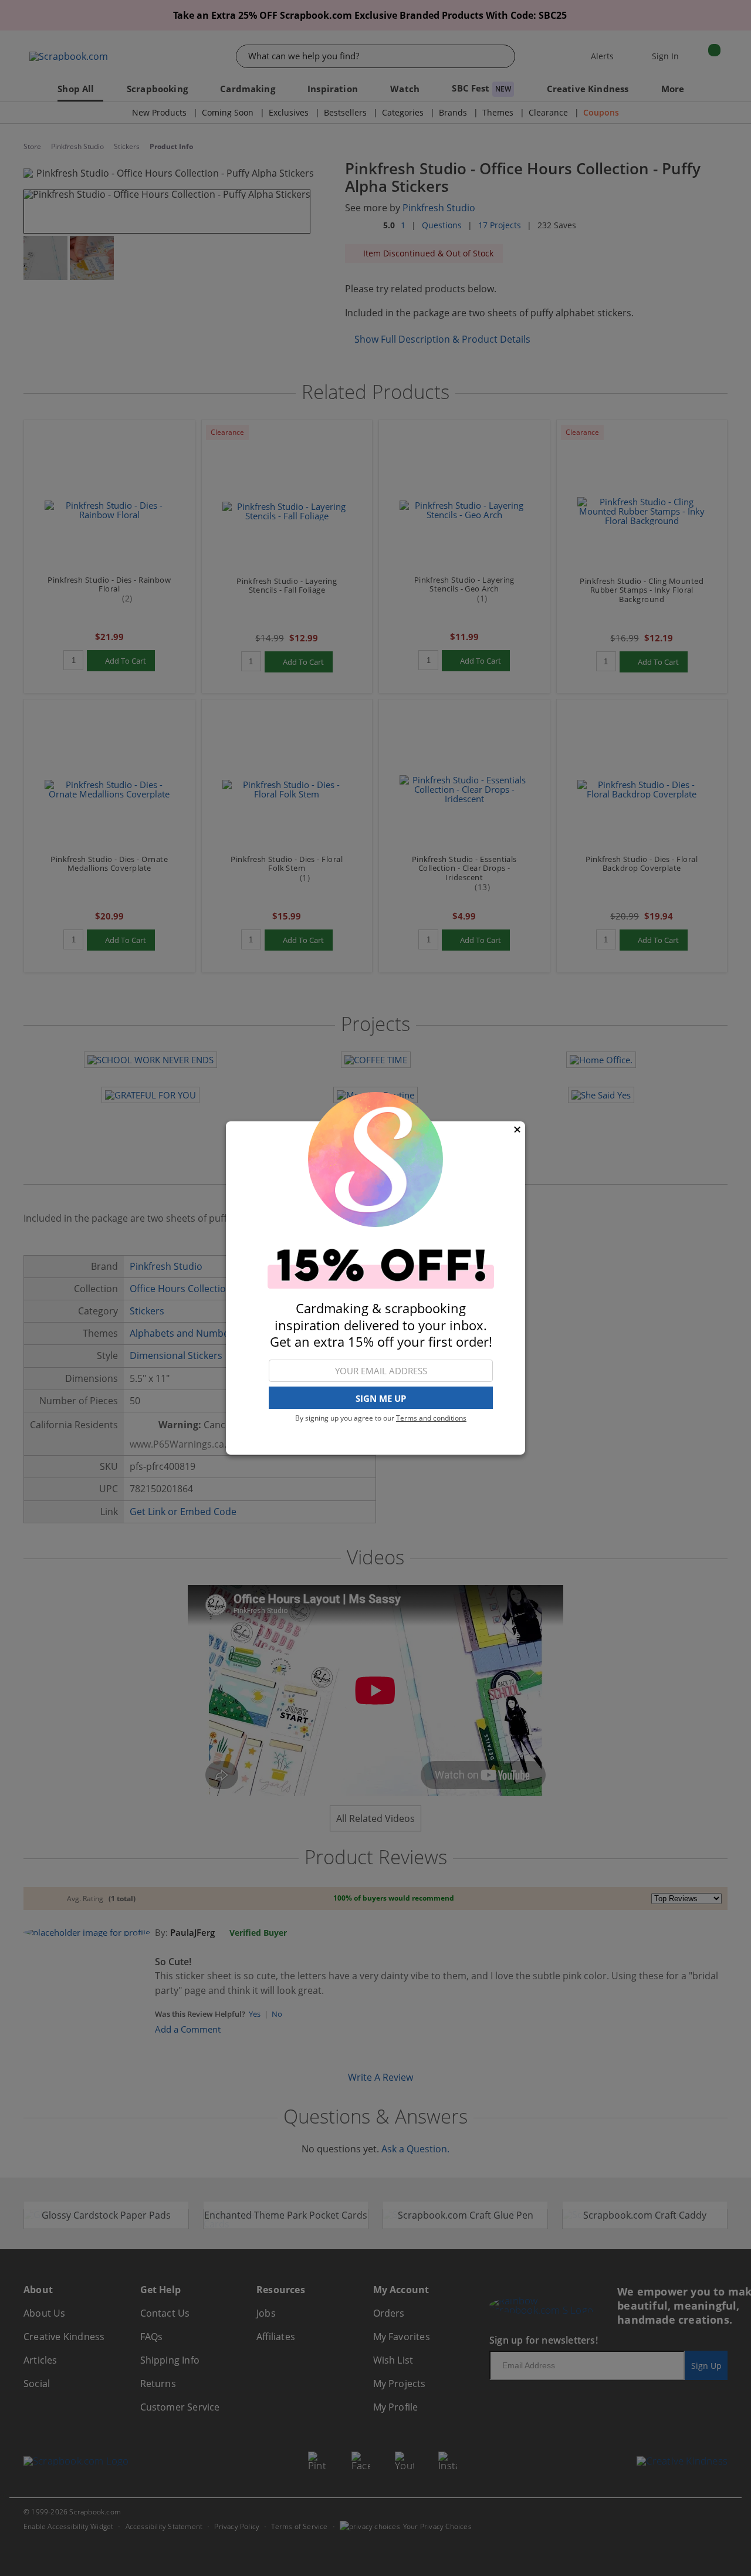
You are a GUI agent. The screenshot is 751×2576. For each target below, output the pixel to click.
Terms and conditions (431, 1418)
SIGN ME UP (381, 1398)
